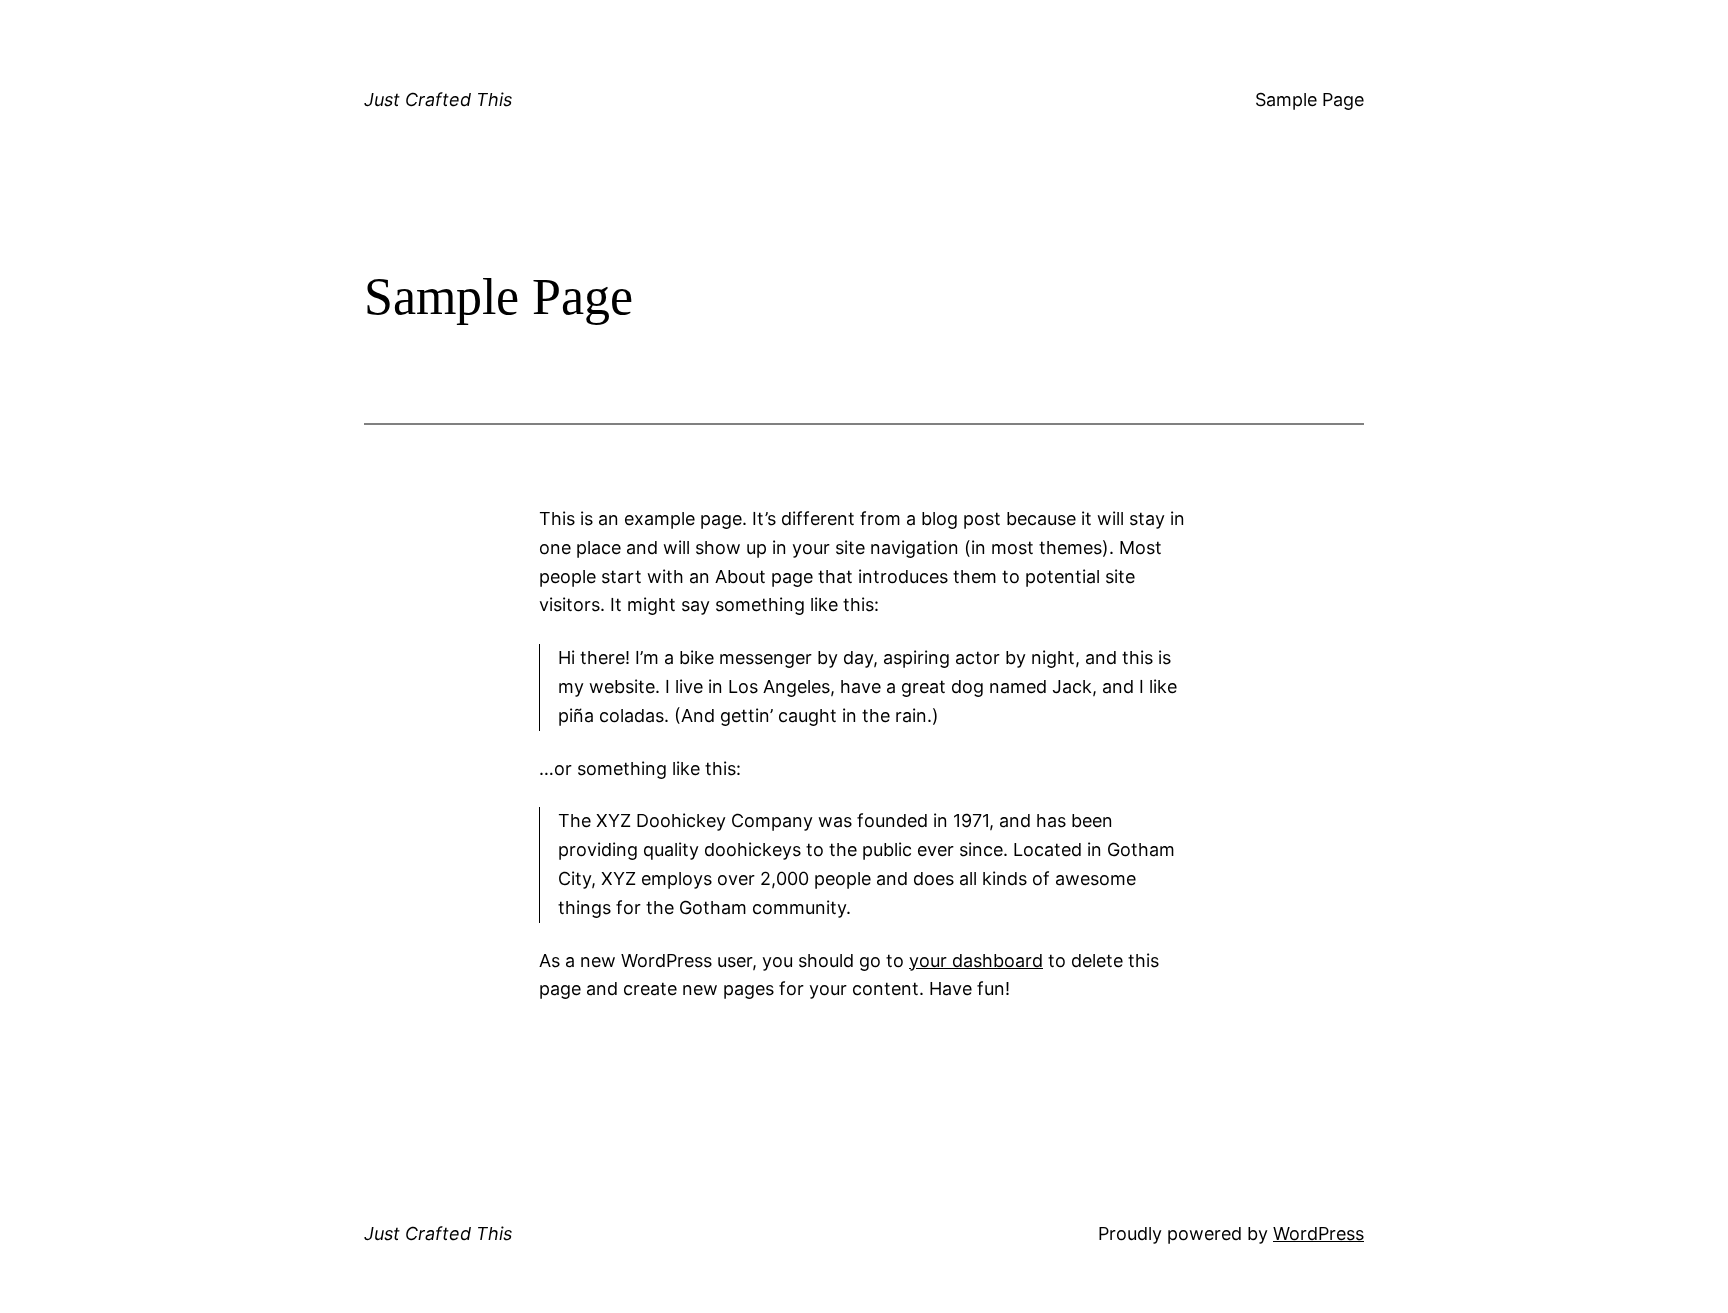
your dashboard (976, 960)
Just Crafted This (438, 99)
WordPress (1318, 1233)
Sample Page (1309, 99)
